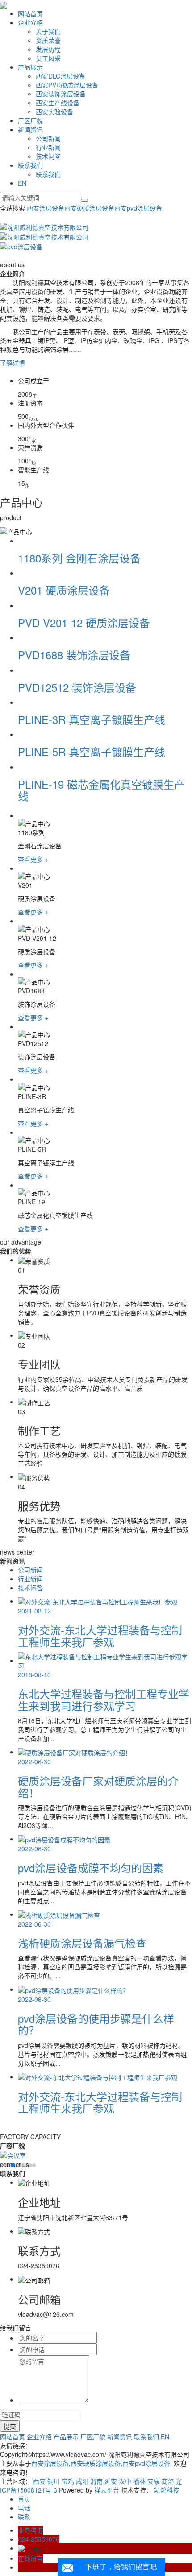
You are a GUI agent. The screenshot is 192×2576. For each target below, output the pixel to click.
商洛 (168, 2481)
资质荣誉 (48, 40)
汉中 (125, 2481)
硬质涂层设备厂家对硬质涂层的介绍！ (98, 1786)
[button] (2, 2165)
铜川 (54, 2481)
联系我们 (30, 165)
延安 (111, 2481)
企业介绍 (30, 22)
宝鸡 (68, 2481)
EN (22, 183)
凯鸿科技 (167, 2490)
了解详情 (13, 363)
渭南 (96, 2481)
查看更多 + (33, 859)
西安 (39, 2481)
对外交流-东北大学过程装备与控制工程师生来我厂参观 (100, 1635)
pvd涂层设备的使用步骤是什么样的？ (96, 2024)
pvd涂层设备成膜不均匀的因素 (91, 1867)
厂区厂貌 (30, 120)
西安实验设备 (54, 112)
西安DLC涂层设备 (61, 76)
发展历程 (48, 49)
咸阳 (82, 2481)
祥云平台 (107, 2490)
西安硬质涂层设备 (89, 208)
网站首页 (30, 13)
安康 (154, 2481)
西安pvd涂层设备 (138, 208)
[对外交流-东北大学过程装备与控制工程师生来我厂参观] (98, 2076)
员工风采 (48, 58)
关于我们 (48, 31)
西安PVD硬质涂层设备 (67, 85)
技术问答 (48, 156)
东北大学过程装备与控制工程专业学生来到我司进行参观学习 (104, 1699)
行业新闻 (48, 147)
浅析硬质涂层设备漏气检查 (82, 1943)
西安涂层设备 (46, 208)
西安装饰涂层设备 (61, 94)
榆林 (139, 2481)
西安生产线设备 (58, 103)
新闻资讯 (30, 129)
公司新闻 (48, 138)
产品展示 (30, 67)
